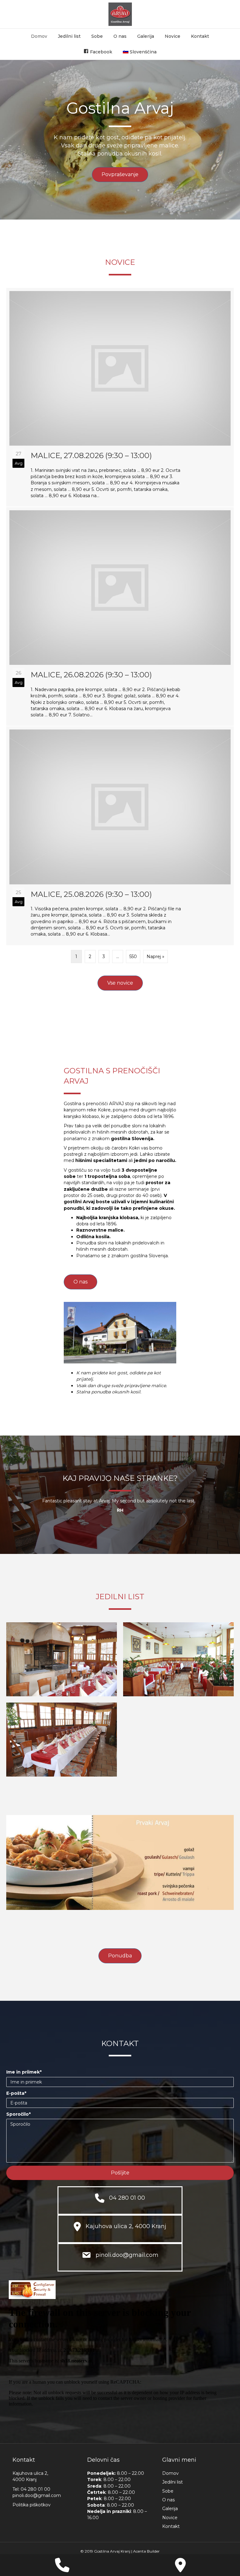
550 (133, 957)
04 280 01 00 (35, 2489)
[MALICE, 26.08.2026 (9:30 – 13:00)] (120, 616)
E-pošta (15, 2093)
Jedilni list (69, 36)
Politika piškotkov (32, 2505)
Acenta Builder (146, 2551)
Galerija (146, 36)
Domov (39, 36)
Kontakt (200, 36)
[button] (120, 2173)
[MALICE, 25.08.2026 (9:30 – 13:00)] (120, 836)
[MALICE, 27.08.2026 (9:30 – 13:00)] (120, 397)
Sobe (97, 36)
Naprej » (155, 957)
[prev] (22, 1871)
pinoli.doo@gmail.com (37, 2495)
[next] (218, 1871)
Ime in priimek (23, 2072)
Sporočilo (17, 2114)
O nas (120, 36)
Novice (172, 36)
